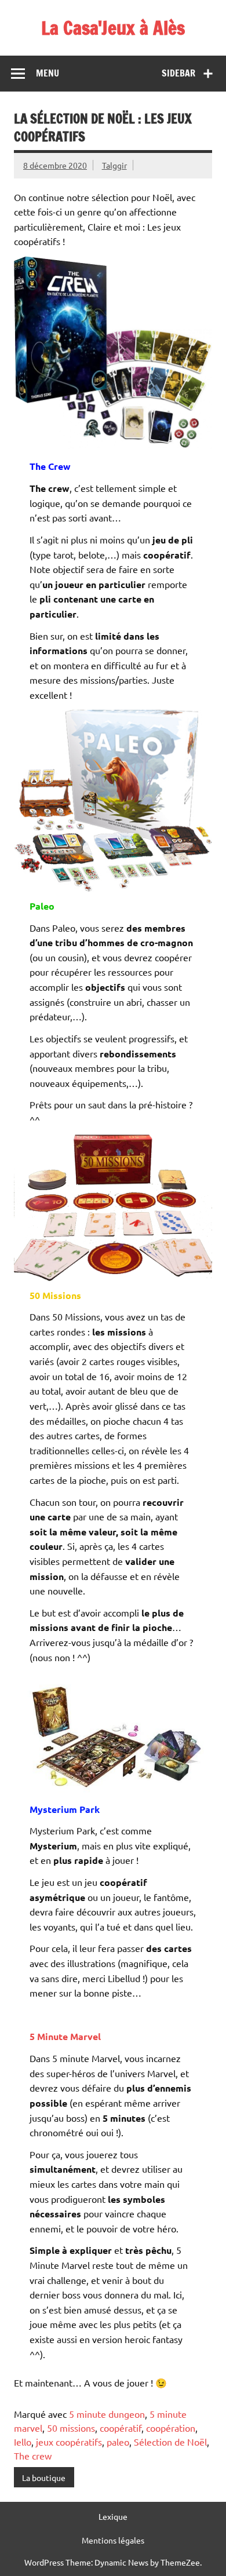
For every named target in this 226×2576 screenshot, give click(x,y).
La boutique (44, 2478)
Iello (23, 2442)
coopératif (121, 2428)
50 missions (71, 2428)
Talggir (114, 165)
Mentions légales (113, 2540)
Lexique (113, 2516)
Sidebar (178, 73)
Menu (48, 73)
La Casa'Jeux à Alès (113, 28)
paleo (118, 2442)
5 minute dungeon (107, 2414)
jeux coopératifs (69, 2442)
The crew (33, 2455)
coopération (171, 2428)
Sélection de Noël (170, 2442)
